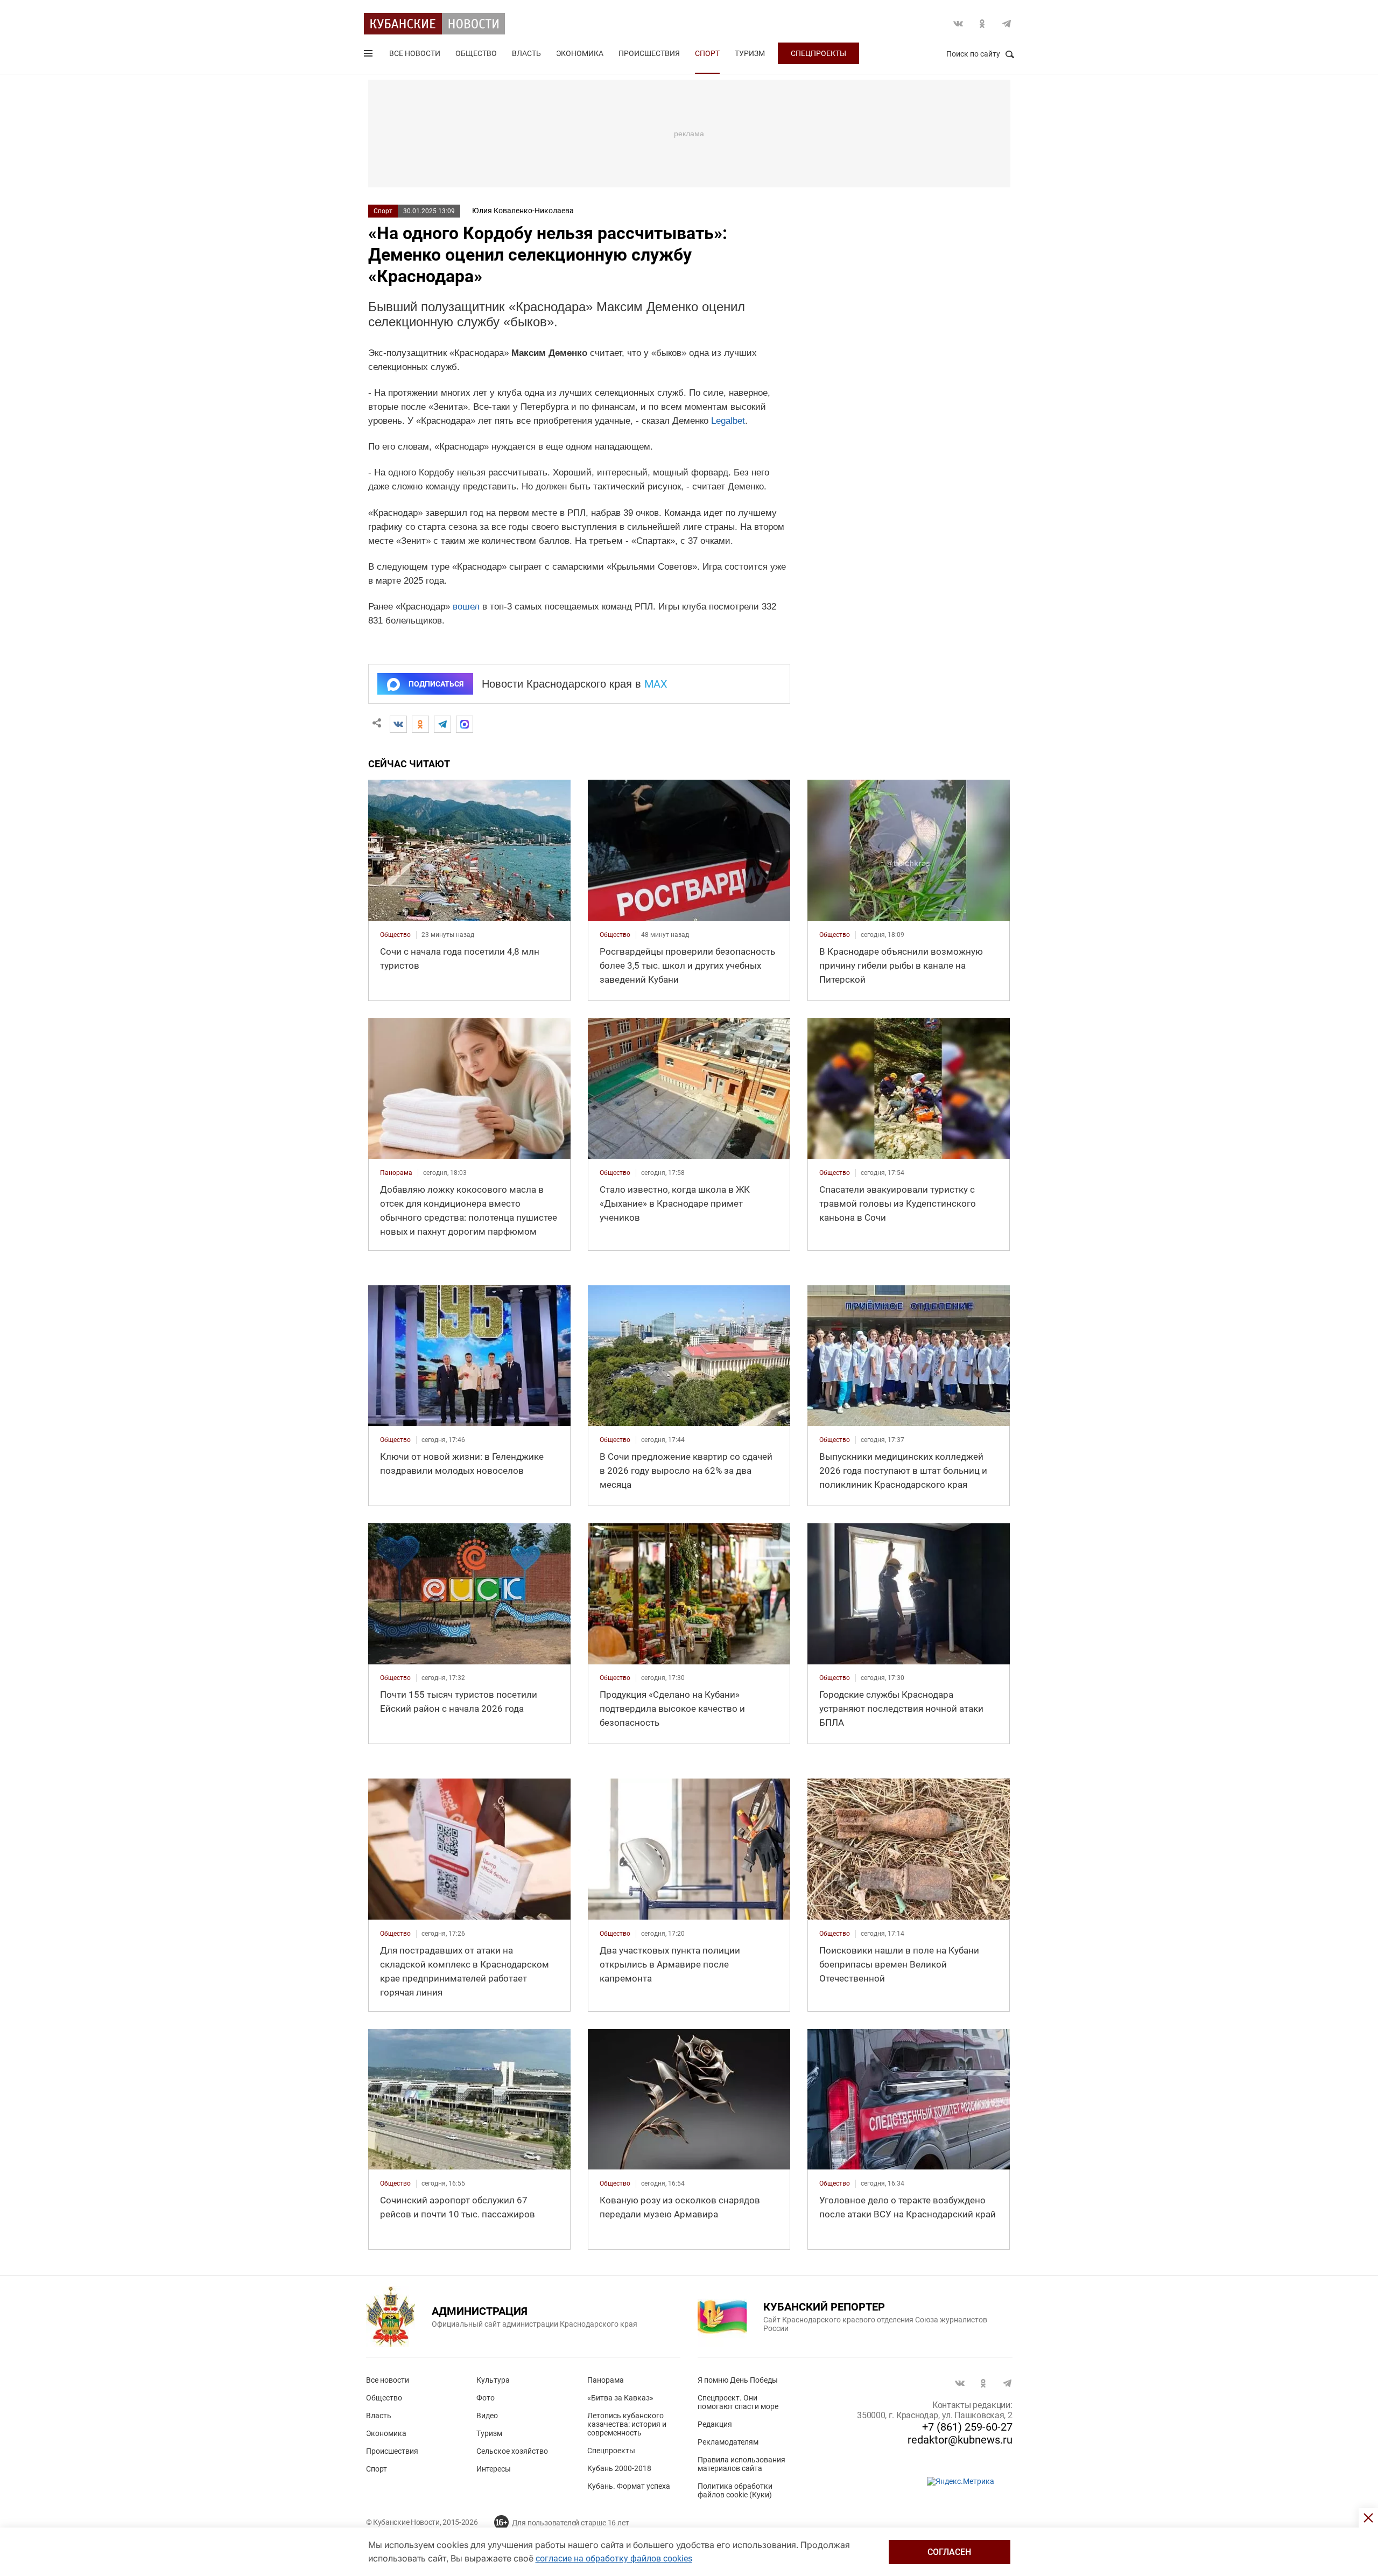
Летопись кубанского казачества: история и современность (627, 2424)
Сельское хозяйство (512, 2451)
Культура (493, 2380)
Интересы (494, 2469)
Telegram (1007, 24)
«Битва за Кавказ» (620, 2398)
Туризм (750, 53)
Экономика (580, 53)
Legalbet (728, 421)
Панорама (606, 2380)
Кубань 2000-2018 (619, 2468)
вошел (466, 607)
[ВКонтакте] (398, 724)
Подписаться (436, 684)
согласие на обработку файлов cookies (614, 2558)
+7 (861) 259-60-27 (967, 2427)
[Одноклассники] (420, 724)
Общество (476, 53)
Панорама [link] (396, 1173)
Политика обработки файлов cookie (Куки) (735, 2490)
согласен (949, 2552)
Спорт (707, 53)
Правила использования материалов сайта (741, 2464)
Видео (487, 2416)
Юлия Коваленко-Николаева (523, 211)
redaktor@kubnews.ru (960, 2440)
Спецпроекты (818, 53)
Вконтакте (958, 24)
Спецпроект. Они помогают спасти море (738, 2402)
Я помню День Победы (738, 2380)
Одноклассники (982, 24)
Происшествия (649, 53)
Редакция (715, 2424)
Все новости (415, 53)
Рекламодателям (728, 2442)
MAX (656, 684)
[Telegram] (442, 724)
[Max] (465, 724)
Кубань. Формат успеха (629, 2486)
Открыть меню (369, 55)
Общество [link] (395, 935)
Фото (486, 2398)
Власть (526, 53)
